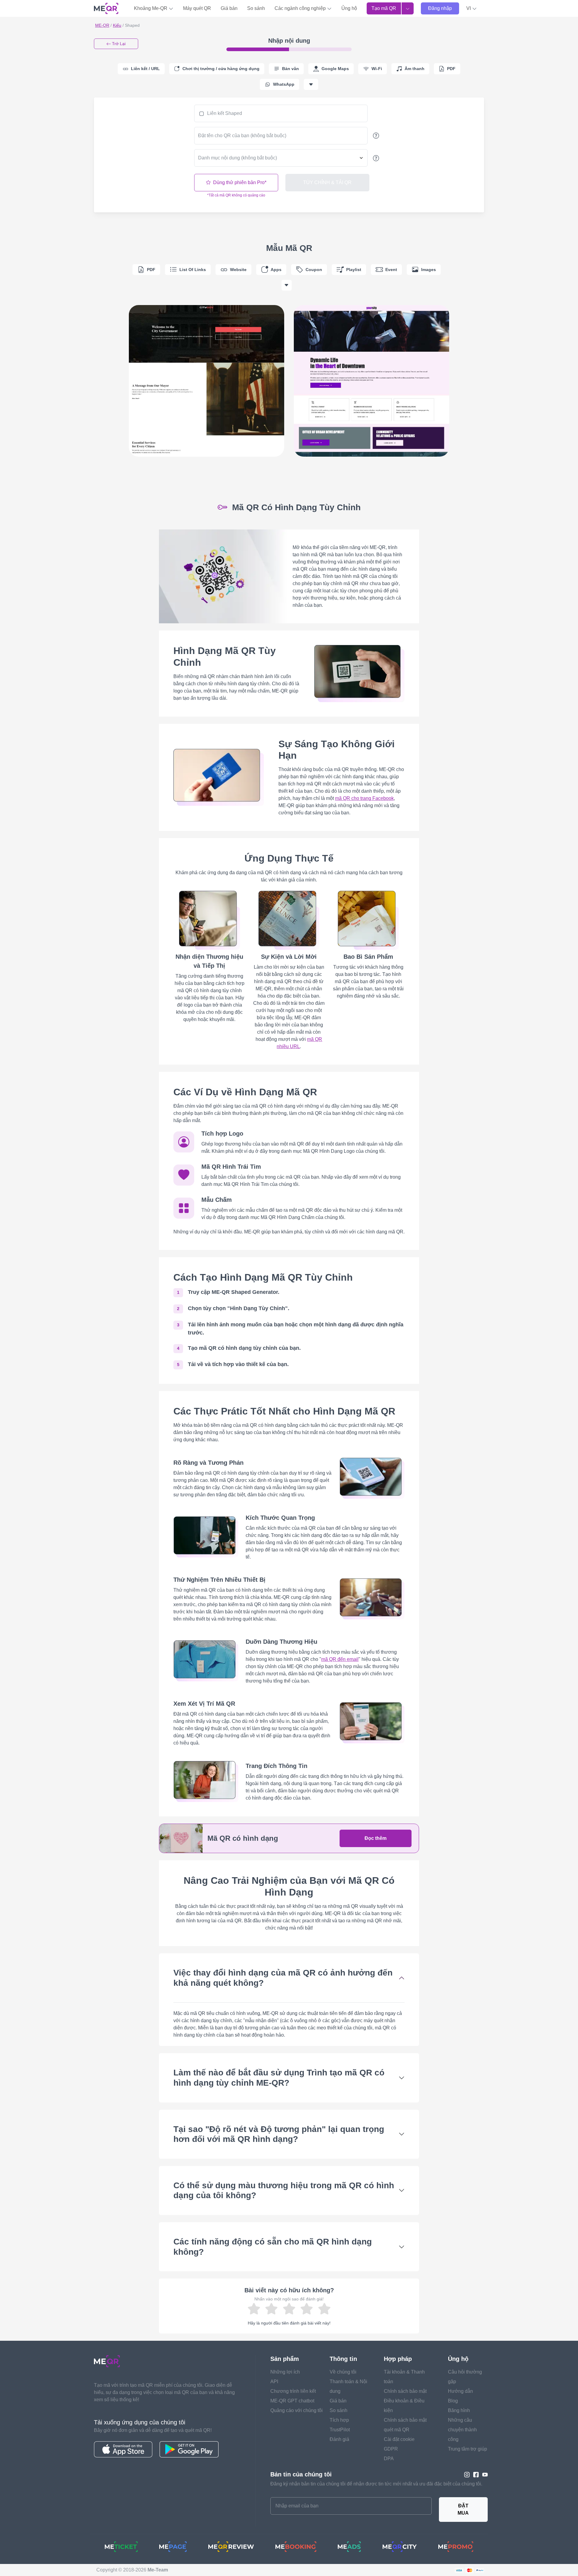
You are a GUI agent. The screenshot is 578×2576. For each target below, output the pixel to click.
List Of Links (193, 270)
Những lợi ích (285, 2372)
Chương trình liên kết (293, 2391)
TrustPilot (340, 2430)
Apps (276, 270)
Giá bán (229, 8)
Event (391, 270)
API (274, 2382)
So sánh (256, 8)
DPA (389, 2459)
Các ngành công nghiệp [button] (301, 8)
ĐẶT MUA (463, 2509)
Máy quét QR (197, 8)
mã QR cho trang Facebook (364, 798)
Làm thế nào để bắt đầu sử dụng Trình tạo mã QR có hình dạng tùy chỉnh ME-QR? (279, 2078)
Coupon (314, 270)
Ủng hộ (349, 8)
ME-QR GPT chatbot (292, 2401)
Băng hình (459, 2410)
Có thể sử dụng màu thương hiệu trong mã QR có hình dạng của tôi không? (284, 2190)
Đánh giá (339, 2439)
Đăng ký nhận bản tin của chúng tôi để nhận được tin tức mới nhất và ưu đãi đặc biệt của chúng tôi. (376, 2484)
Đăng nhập (440, 8)
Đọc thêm (376, 1838)
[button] (472, 8)
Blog (453, 2401)
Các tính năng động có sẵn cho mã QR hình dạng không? (273, 2247)
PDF (151, 270)
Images (429, 270)
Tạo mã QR (384, 8)
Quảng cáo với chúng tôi (297, 2410)
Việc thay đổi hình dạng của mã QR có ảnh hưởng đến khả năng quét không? (283, 1978)
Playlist (354, 270)
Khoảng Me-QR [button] (151, 8)
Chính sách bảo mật (405, 2391)
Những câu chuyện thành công (462, 2430)
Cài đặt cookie (399, 2439)
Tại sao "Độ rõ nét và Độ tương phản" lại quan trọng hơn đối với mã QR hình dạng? (279, 2134)
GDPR (391, 2449)
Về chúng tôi (343, 2372)
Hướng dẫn (460, 2391)
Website (238, 270)
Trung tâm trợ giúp (468, 2449)
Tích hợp (339, 2420)
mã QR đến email (340, 1659)
